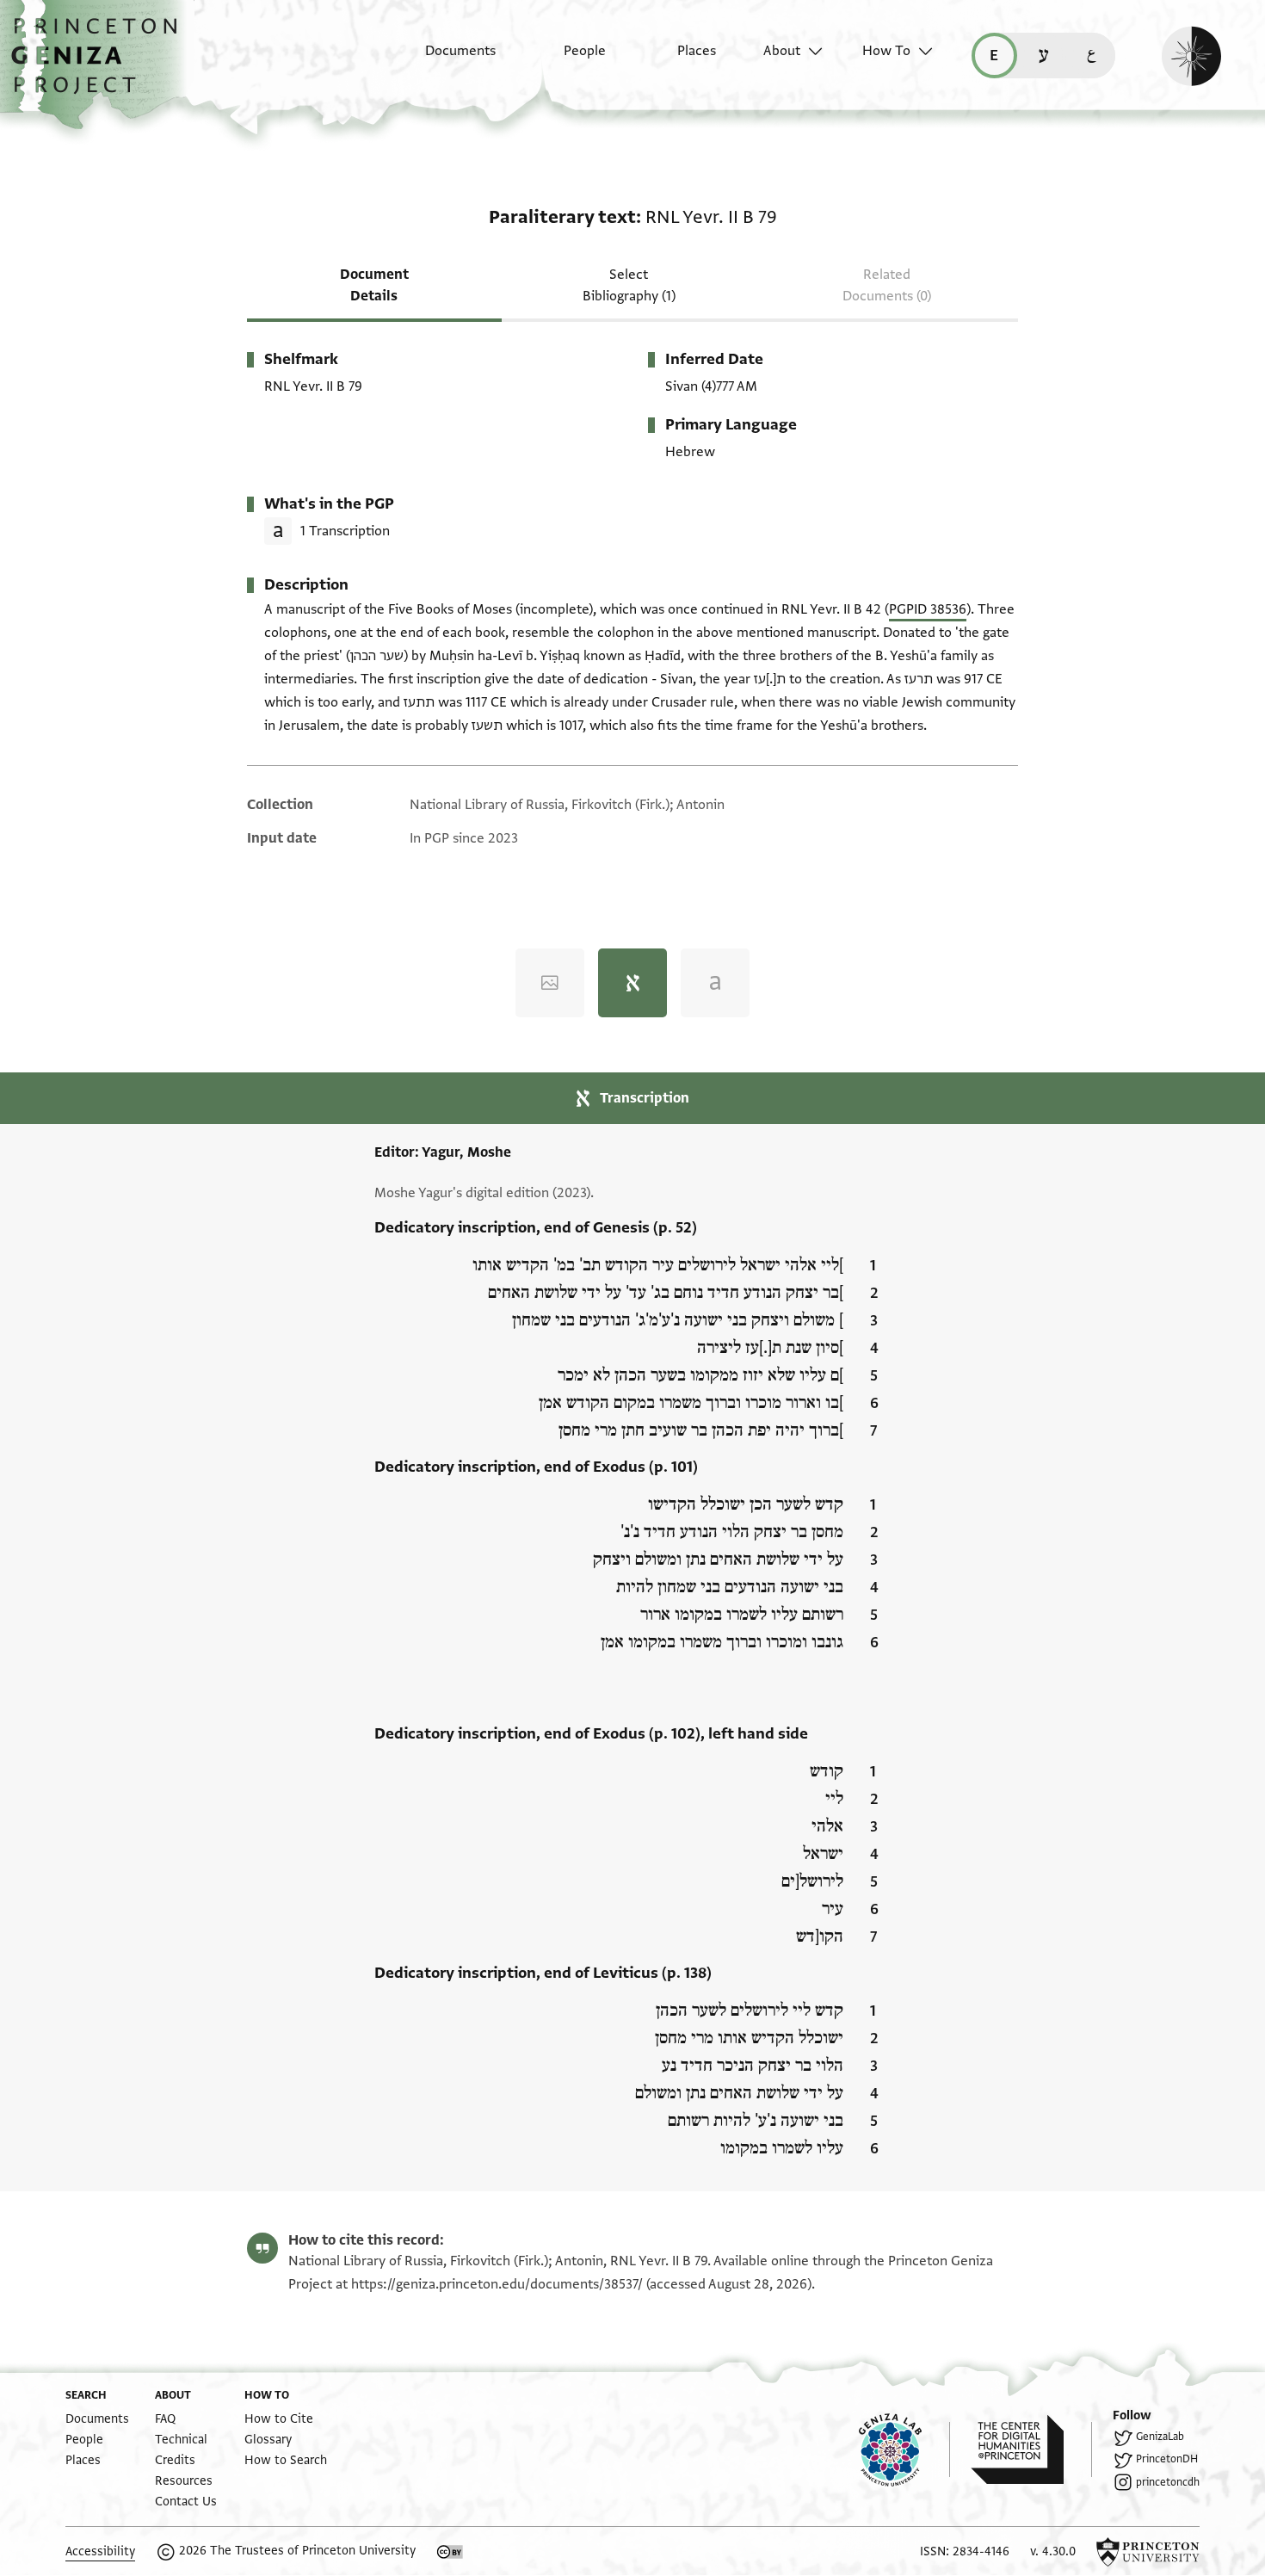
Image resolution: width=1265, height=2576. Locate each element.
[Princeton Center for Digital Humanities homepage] (1031, 2449)
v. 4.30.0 (1053, 2551)
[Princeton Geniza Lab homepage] (904, 2449)
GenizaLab (1160, 2437)
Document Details (374, 285)
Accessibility (100, 2551)
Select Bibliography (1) (629, 285)
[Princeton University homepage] (1148, 2552)
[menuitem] (445, 59)
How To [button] (886, 51)
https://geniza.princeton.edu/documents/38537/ (497, 2284)
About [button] (782, 51)
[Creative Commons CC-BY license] (450, 2552)
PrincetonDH (1167, 2459)
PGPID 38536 (928, 609)
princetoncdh (1168, 2482)
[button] (100, 65)
